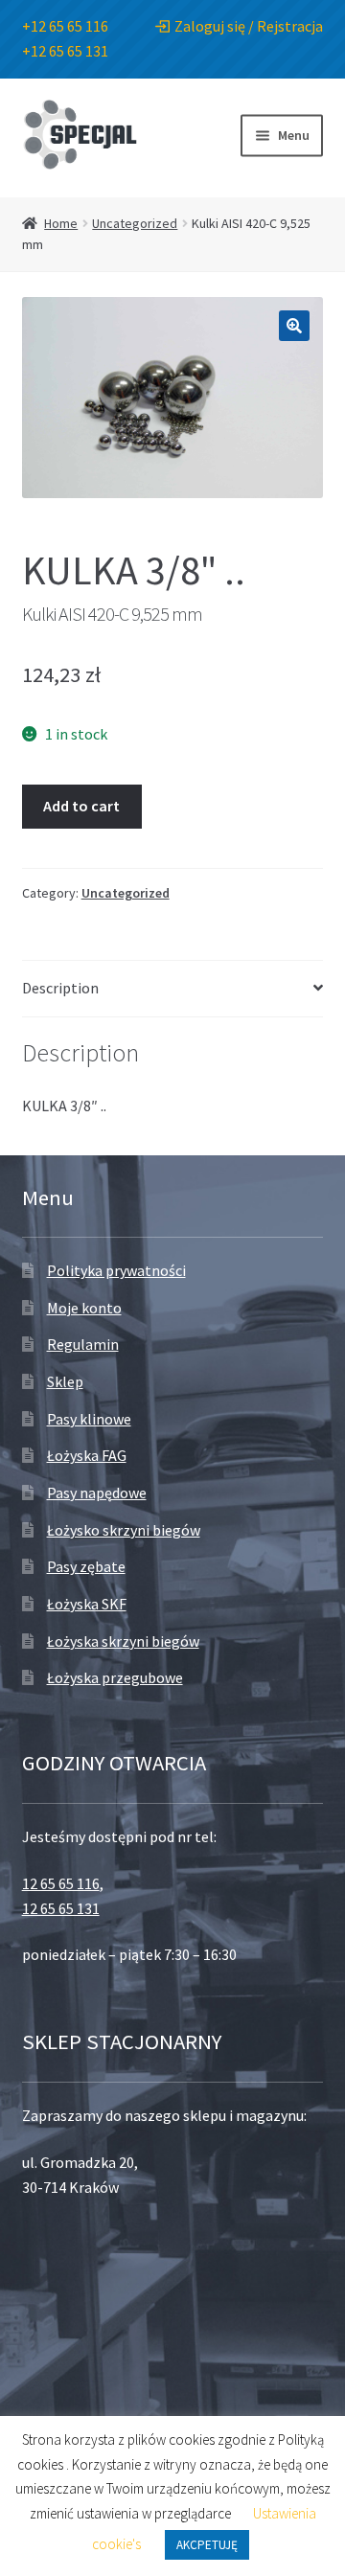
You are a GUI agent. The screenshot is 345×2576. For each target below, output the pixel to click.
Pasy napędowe (97, 1493)
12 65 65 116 (61, 1883)
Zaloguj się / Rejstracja (249, 26)
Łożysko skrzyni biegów (124, 1530)
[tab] (173, 989)
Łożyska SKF (87, 1604)
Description (60, 988)
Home (61, 223)
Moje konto (84, 1308)
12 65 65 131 (61, 1908)
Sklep (65, 1381)
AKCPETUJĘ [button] (207, 2545)
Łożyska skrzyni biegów (123, 1641)
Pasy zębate (86, 1566)
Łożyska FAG (87, 1455)
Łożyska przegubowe (115, 1677)
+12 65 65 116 (65, 26)
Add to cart (81, 806)
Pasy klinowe (89, 1419)
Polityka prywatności (116, 1270)
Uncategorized (135, 223)
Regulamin (83, 1344)
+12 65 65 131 (65, 51)
